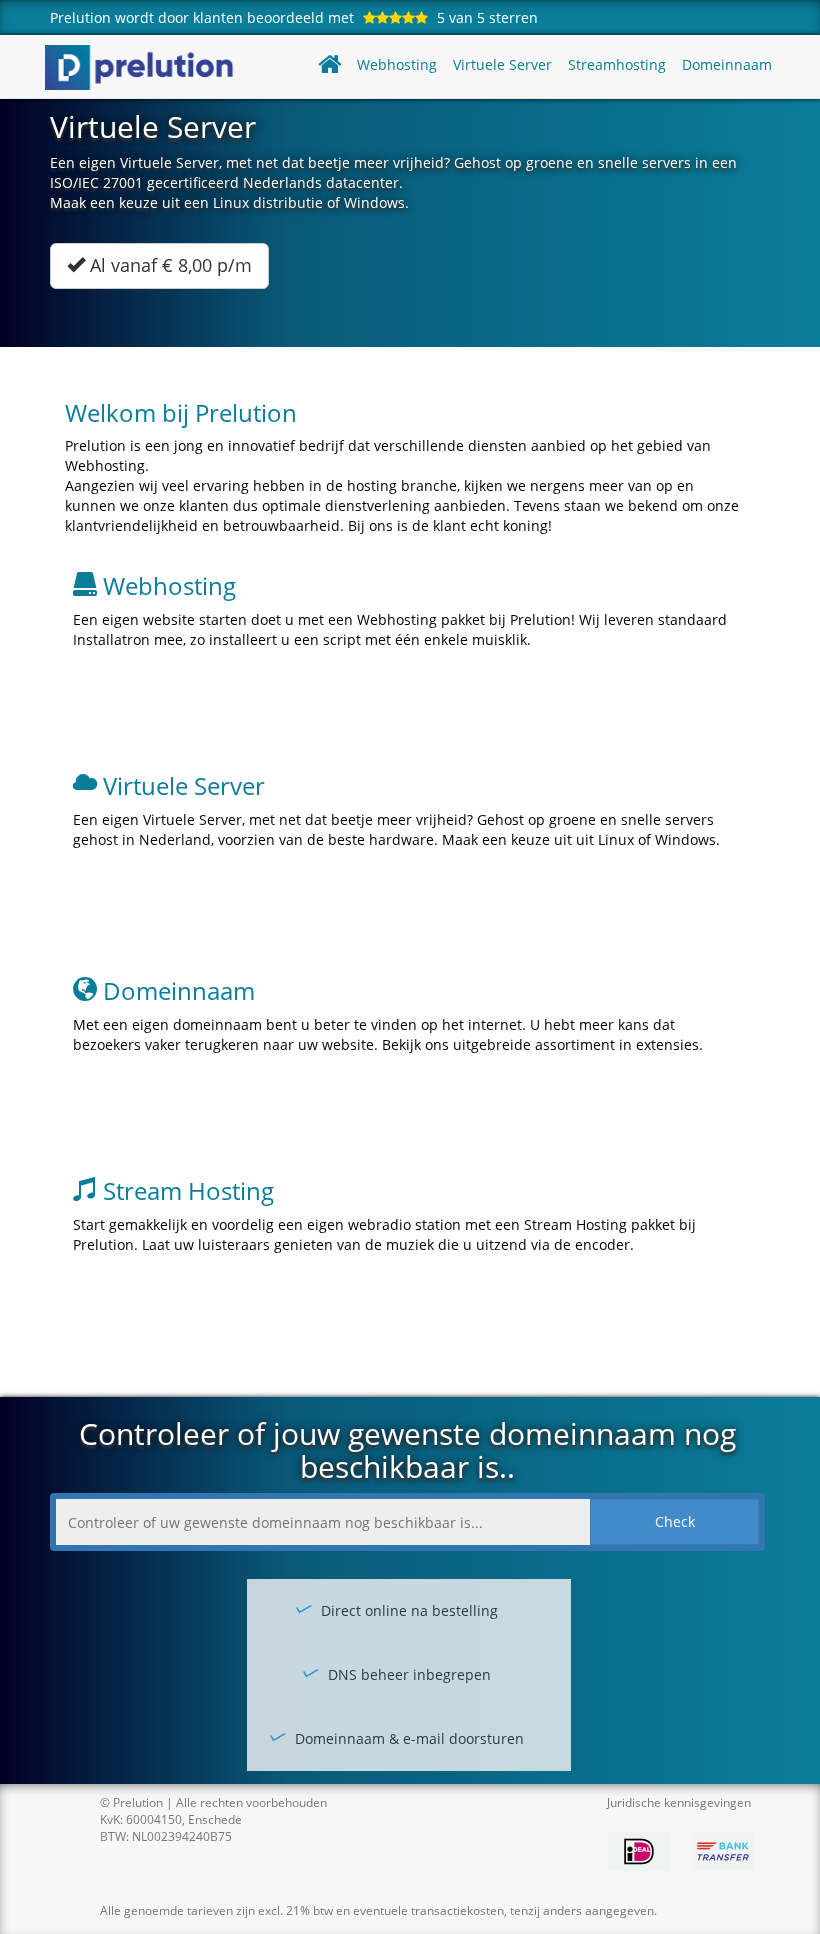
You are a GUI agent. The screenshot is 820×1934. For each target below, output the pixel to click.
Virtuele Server (502, 64)
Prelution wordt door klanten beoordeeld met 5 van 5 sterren (294, 17)
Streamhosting (617, 64)
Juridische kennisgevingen (679, 1802)
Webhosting (397, 64)
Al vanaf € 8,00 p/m (168, 265)
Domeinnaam (727, 64)
